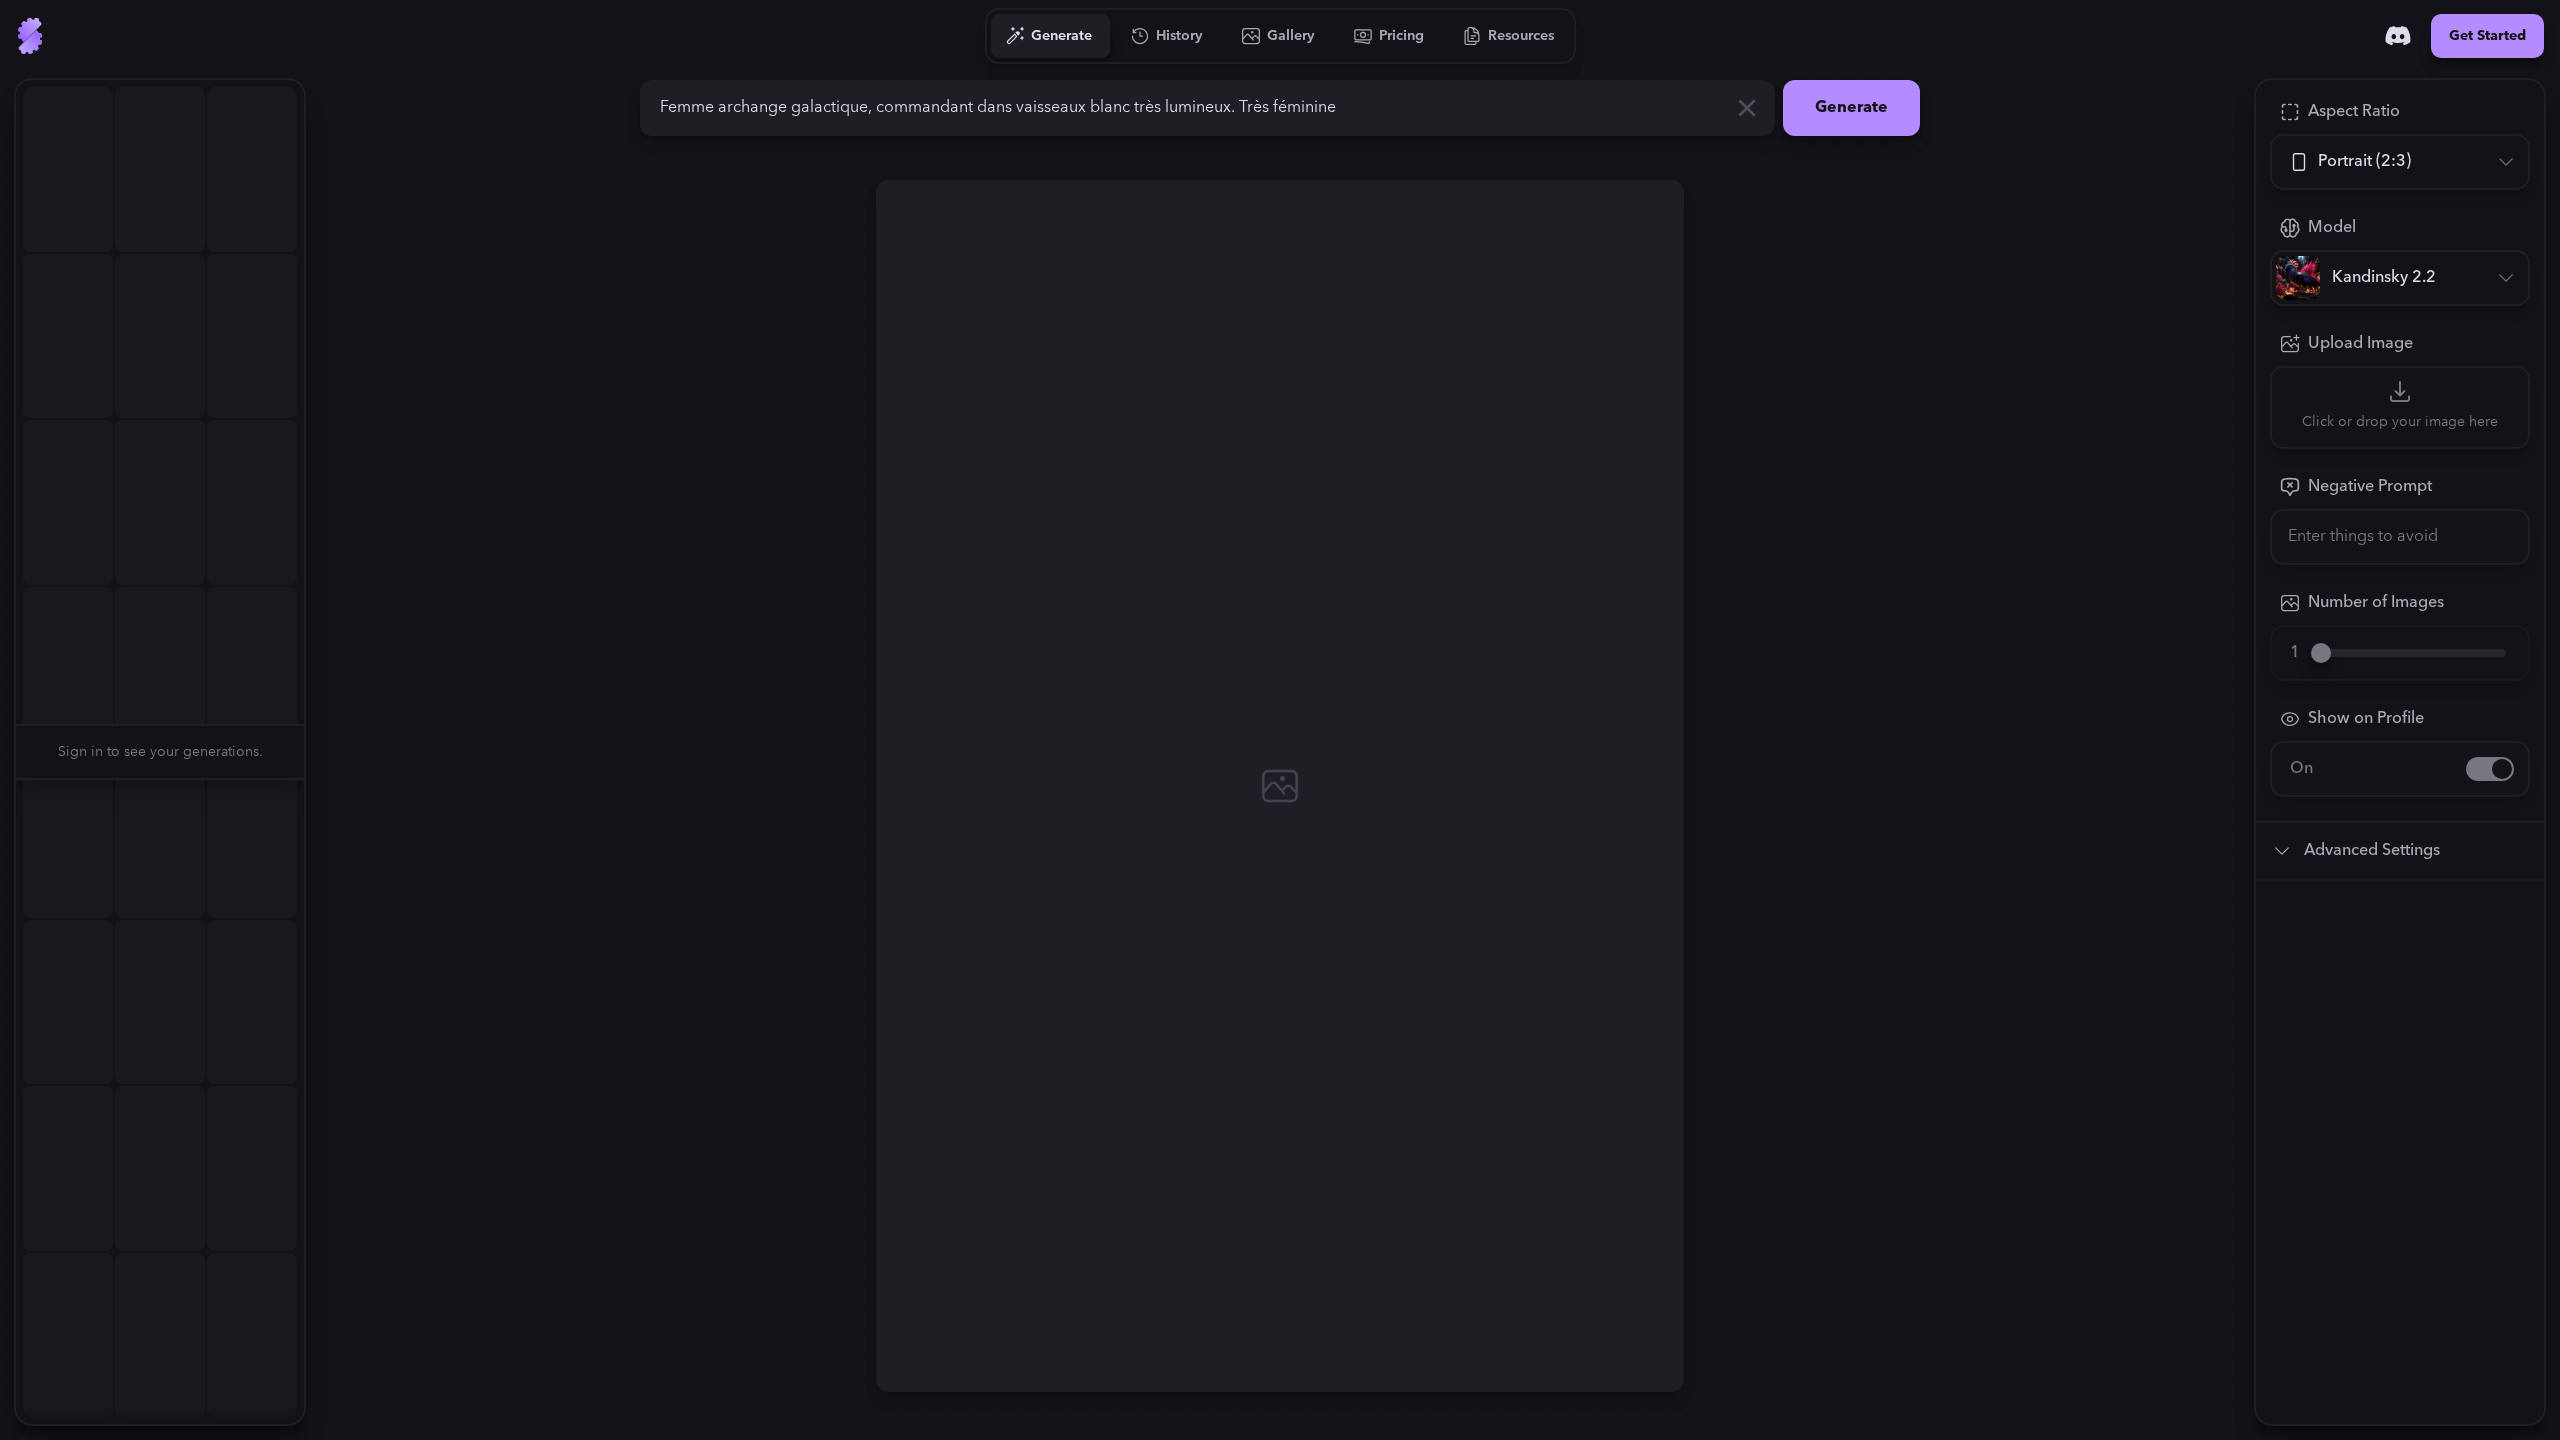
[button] (316, 752)
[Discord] (2398, 36)
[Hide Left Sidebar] (316, 752)
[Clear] (1747, 108)
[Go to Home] (30, 36)
